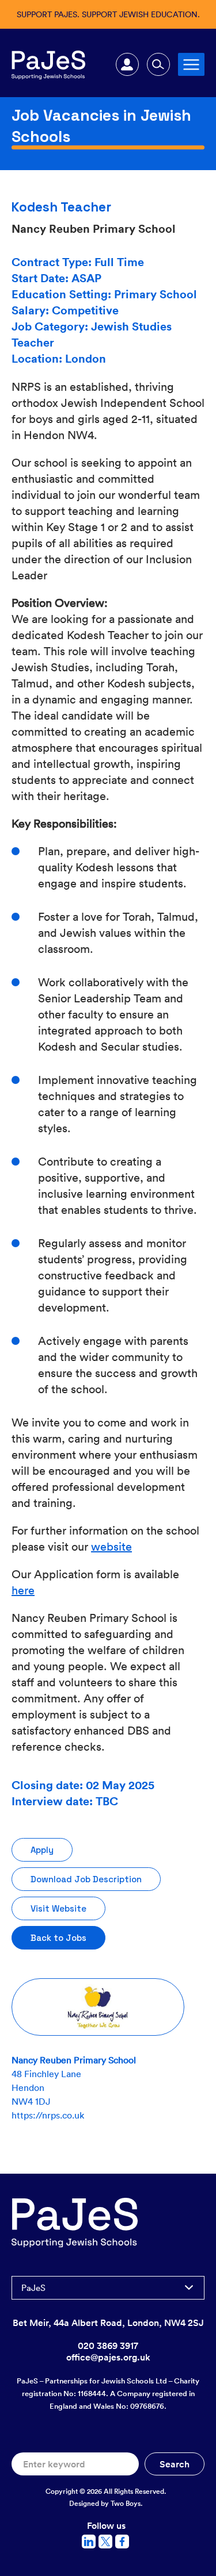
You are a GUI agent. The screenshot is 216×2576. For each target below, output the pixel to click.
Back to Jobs (58, 1938)
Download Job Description (86, 1879)
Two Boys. (127, 2503)
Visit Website (58, 1908)
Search (158, 64)
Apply (42, 1850)
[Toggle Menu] (191, 64)
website (111, 1546)
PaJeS (33, 2287)
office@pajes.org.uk (108, 2357)
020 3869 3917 (108, 2346)
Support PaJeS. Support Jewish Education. (108, 14)
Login (127, 64)
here (23, 1590)
